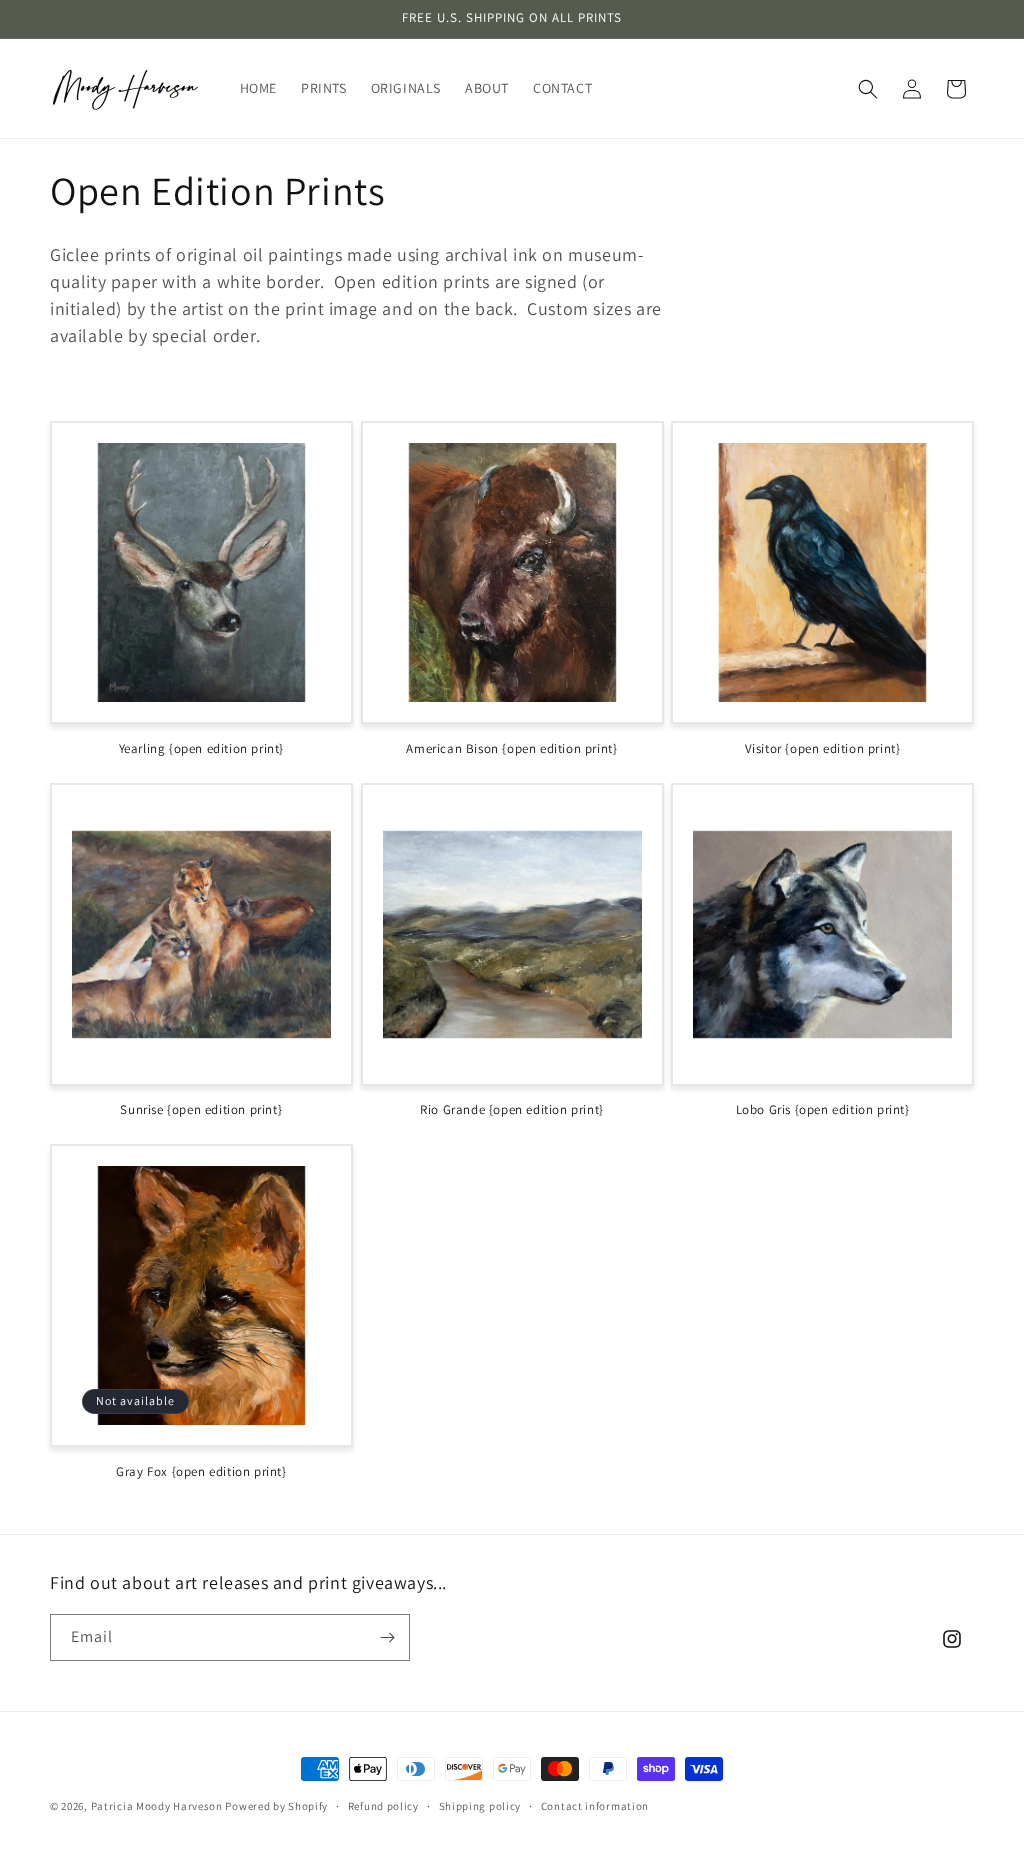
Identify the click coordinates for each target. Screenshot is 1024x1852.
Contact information (595, 1806)
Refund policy (383, 1806)
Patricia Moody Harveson (157, 1806)
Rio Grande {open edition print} (512, 1110)
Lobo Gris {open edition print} (823, 1110)
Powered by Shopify (276, 1806)
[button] (868, 89)
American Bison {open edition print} (511, 749)
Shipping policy (480, 1806)
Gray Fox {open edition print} (201, 1472)
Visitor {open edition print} (823, 749)
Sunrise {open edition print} (201, 1110)
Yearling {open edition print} (201, 749)
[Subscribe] (387, 1637)
